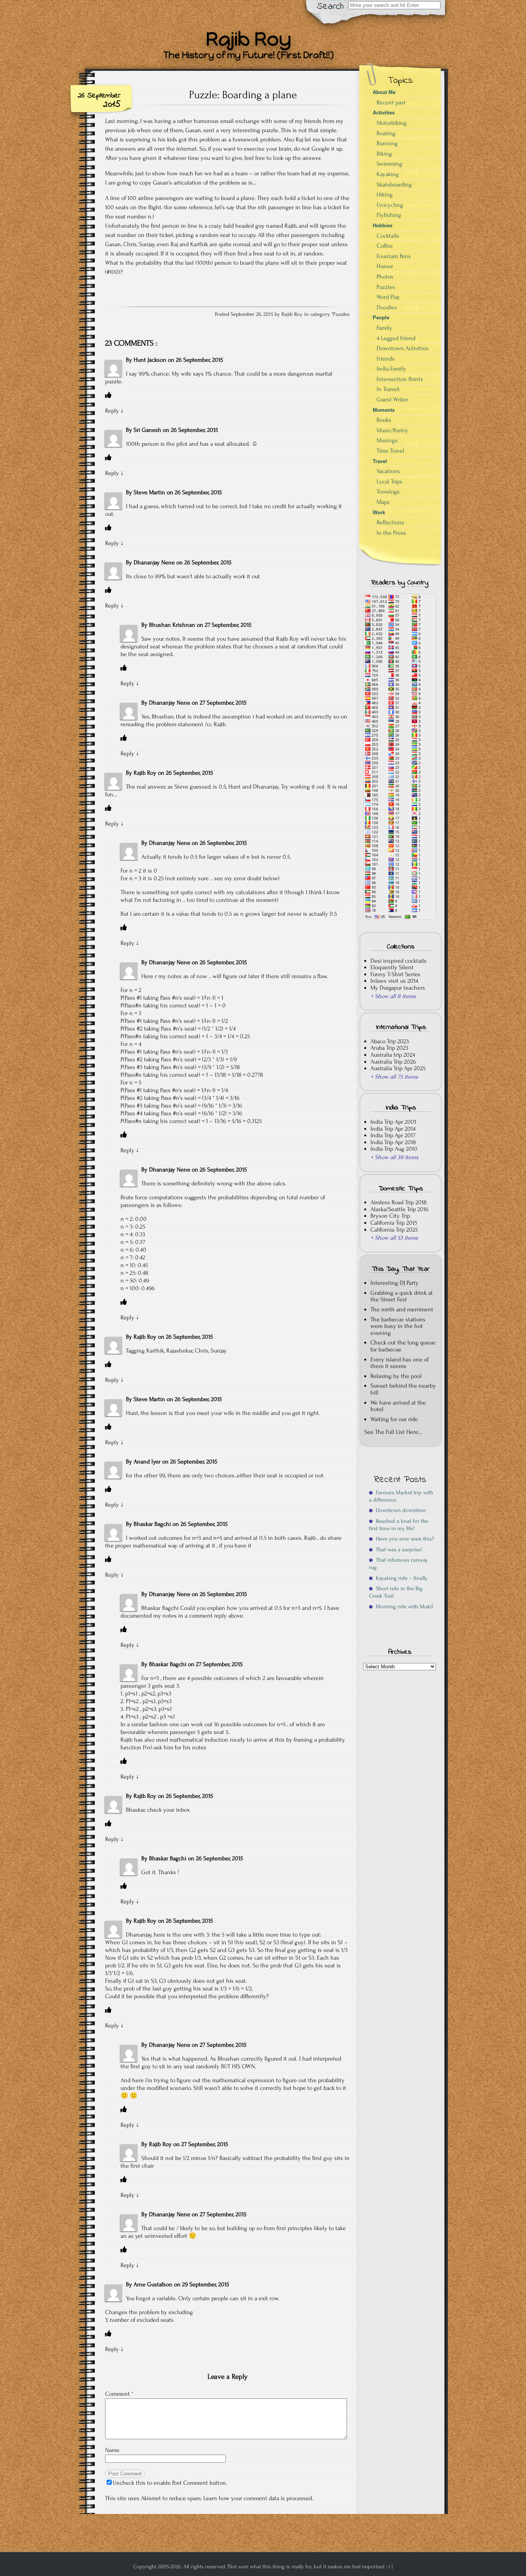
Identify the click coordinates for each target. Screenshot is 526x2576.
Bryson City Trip (390, 1216)
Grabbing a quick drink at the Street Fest (402, 1296)
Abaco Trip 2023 (390, 1041)
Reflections (390, 522)
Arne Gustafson (153, 2284)
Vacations (388, 471)
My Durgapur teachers (398, 988)
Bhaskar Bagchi (152, 1524)
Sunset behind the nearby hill (403, 1389)
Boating (386, 133)
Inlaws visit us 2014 (394, 981)
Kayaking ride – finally (400, 1578)
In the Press (391, 533)
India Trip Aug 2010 (394, 1149)
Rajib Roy (145, 773)
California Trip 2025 (394, 1230)
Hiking (385, 195)
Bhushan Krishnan (172, 625)
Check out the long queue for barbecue (403, 1346)
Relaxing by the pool (396, 1376)
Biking (384, 154)
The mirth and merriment (402, 1309)
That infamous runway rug (398, 1564)
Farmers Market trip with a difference (401, 1496)
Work (379, 513)
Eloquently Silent (392, 967)
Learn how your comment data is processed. (258, 2498)
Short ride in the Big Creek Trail (396, 1592)
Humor (385, 266)
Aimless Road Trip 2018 (399, 1202)
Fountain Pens (394, 256)
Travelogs (388, 492)
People (381, 318)
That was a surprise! (398, 1550)
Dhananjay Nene (154, 562)
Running (387, 143)
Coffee (385, 246)
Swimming (389, 164)
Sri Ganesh (147, 430)
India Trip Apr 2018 (393, 1142)
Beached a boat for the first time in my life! (399, 1525)
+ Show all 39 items (394, 1157)
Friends (386, 359)
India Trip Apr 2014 (393, 1129)
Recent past (391, 102)
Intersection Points (400, 379)
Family (384, 328)
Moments (384, 410)
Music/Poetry (392, 430)
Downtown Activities (403, 348)
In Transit (388, 389)
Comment (119, 2394)
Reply (112, 411)
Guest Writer (392, 399)
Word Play (388, 297)
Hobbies (383, 226)
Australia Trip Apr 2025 (398, 1068)
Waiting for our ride (394, 1419)
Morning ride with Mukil (403, 1607)
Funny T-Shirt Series (395, 974)
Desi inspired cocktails (399, 961)
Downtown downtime (399, 1510)
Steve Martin (149, 492)
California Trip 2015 (394, 1223)
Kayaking (388, 174)
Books (384, 420)
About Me (384, 92)
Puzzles (341, 314)
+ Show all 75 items (394, 1077)
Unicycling (390, 205)
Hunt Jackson (150, 360)
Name (112, 2450)
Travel (380, 461)
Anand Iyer (147, 1462)
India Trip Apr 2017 (393, 1135)
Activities (384, 113)
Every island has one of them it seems (400, 1363)
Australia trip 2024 (393, 1055)
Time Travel (390, 451)
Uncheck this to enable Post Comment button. (170, 2483)
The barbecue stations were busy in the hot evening (398, 1326)
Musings (387, 440)
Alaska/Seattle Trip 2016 (400, 1209)
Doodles (387, 307)
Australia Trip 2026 (393, 1062)
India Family (391, 369)
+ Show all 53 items (394, 1238)
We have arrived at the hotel (398, 1406)
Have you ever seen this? (403, 1539)
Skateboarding (394, 185)
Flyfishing (389, 215)
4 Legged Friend (396, 338)
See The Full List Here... (393, 1432)
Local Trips (389, 482)
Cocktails (388, 236)
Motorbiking (392, 123)
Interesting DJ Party (394, 1283)
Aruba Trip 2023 (389, 1048)
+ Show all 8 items (393, 996)
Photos (385, 277)
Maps (383, 502)
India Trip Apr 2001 (393, 1122)
